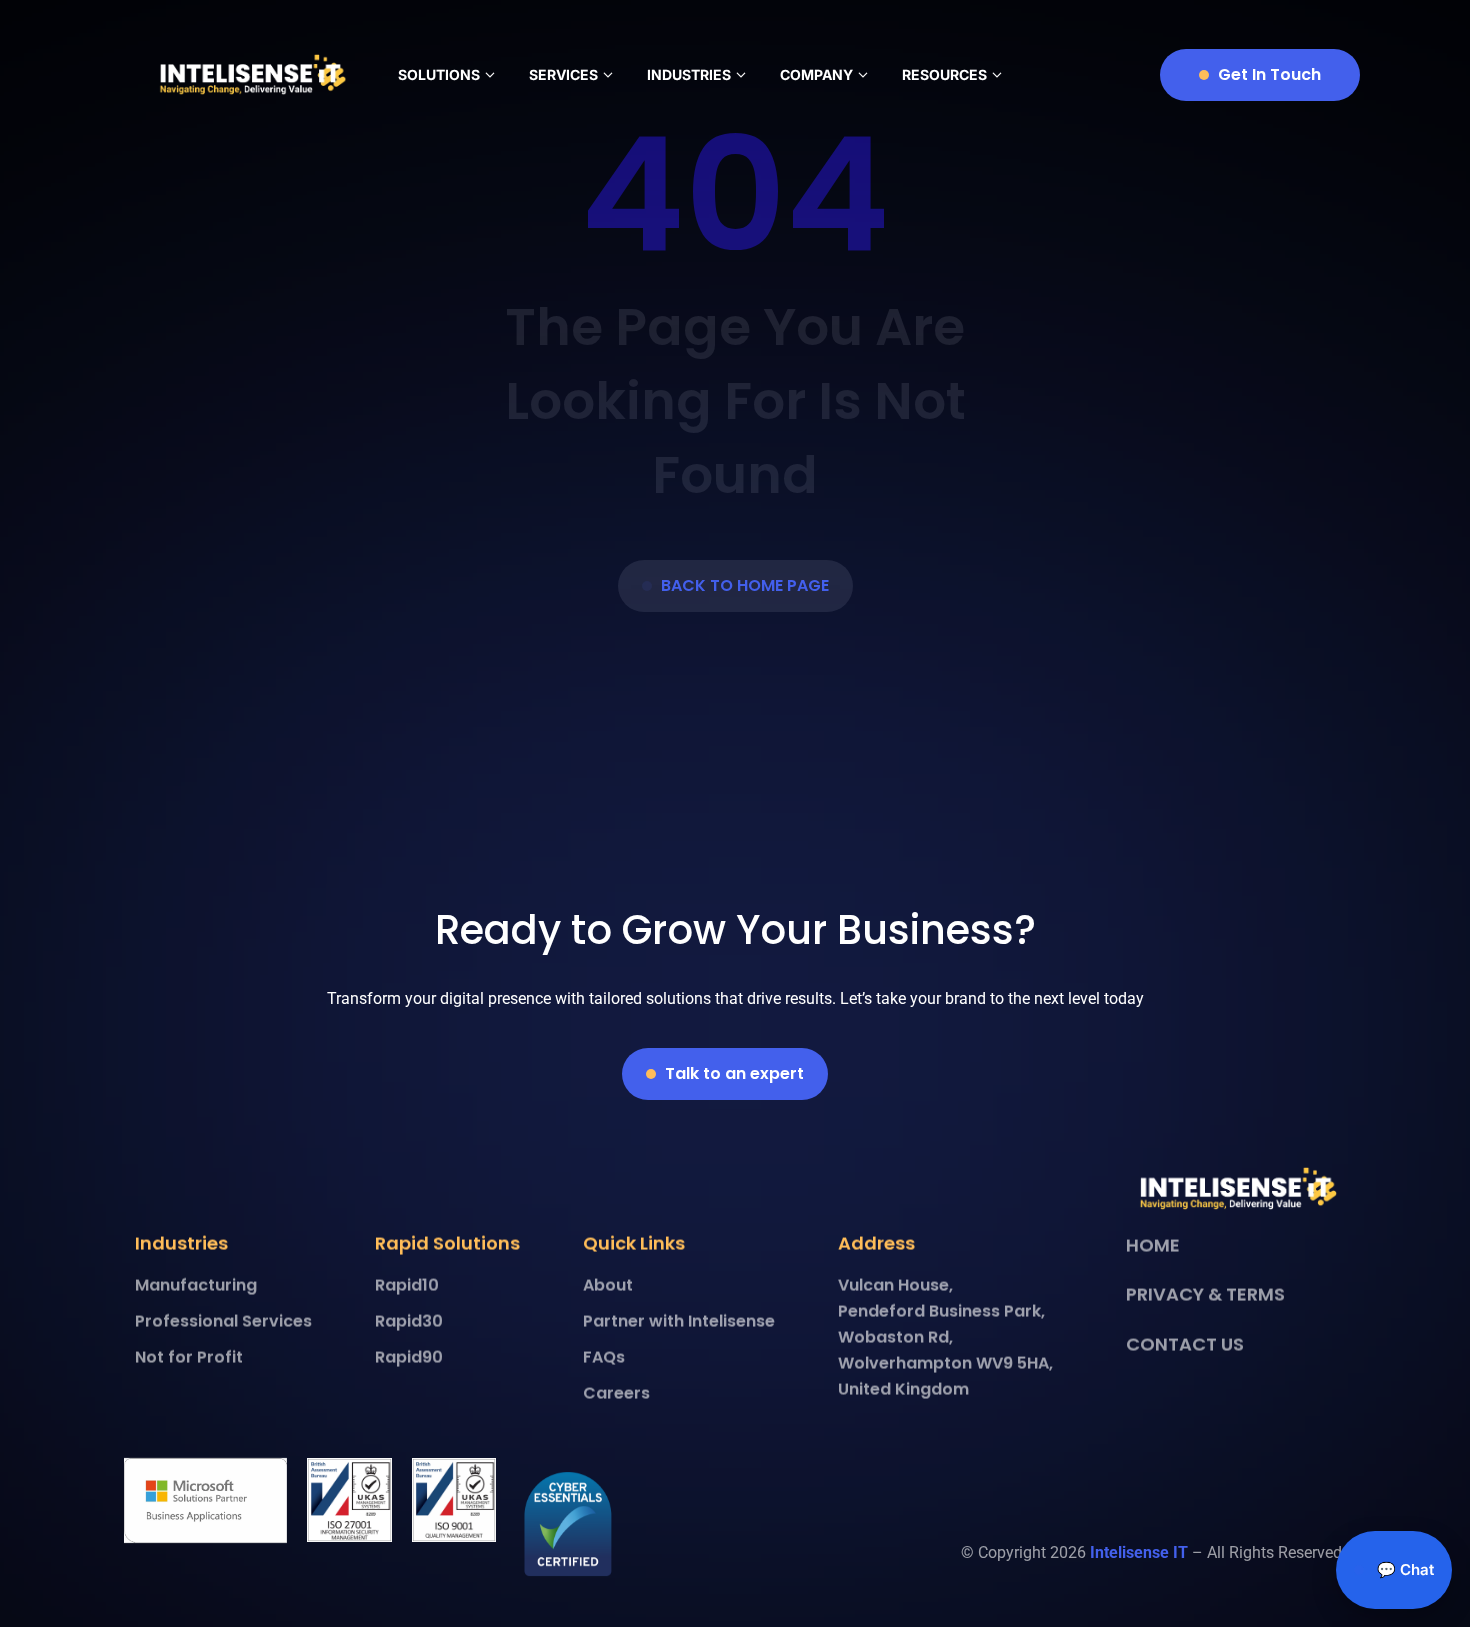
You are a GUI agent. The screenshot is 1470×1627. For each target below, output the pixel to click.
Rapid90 (409, 1358)
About (608, 1286)
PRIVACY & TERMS (1205, 1294)
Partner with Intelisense (679, 1322)
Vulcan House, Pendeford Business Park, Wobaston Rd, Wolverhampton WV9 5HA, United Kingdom (945, 1338)
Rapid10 (407, 1286)
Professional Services (223, 1322)
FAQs (604, 1358)
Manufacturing (196, 1286)
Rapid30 (409, 1322)
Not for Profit (189, 1358)
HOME (1153, 1245)
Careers (616, 1394)
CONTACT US (1185, 1344)
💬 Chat (1403, 1569)
